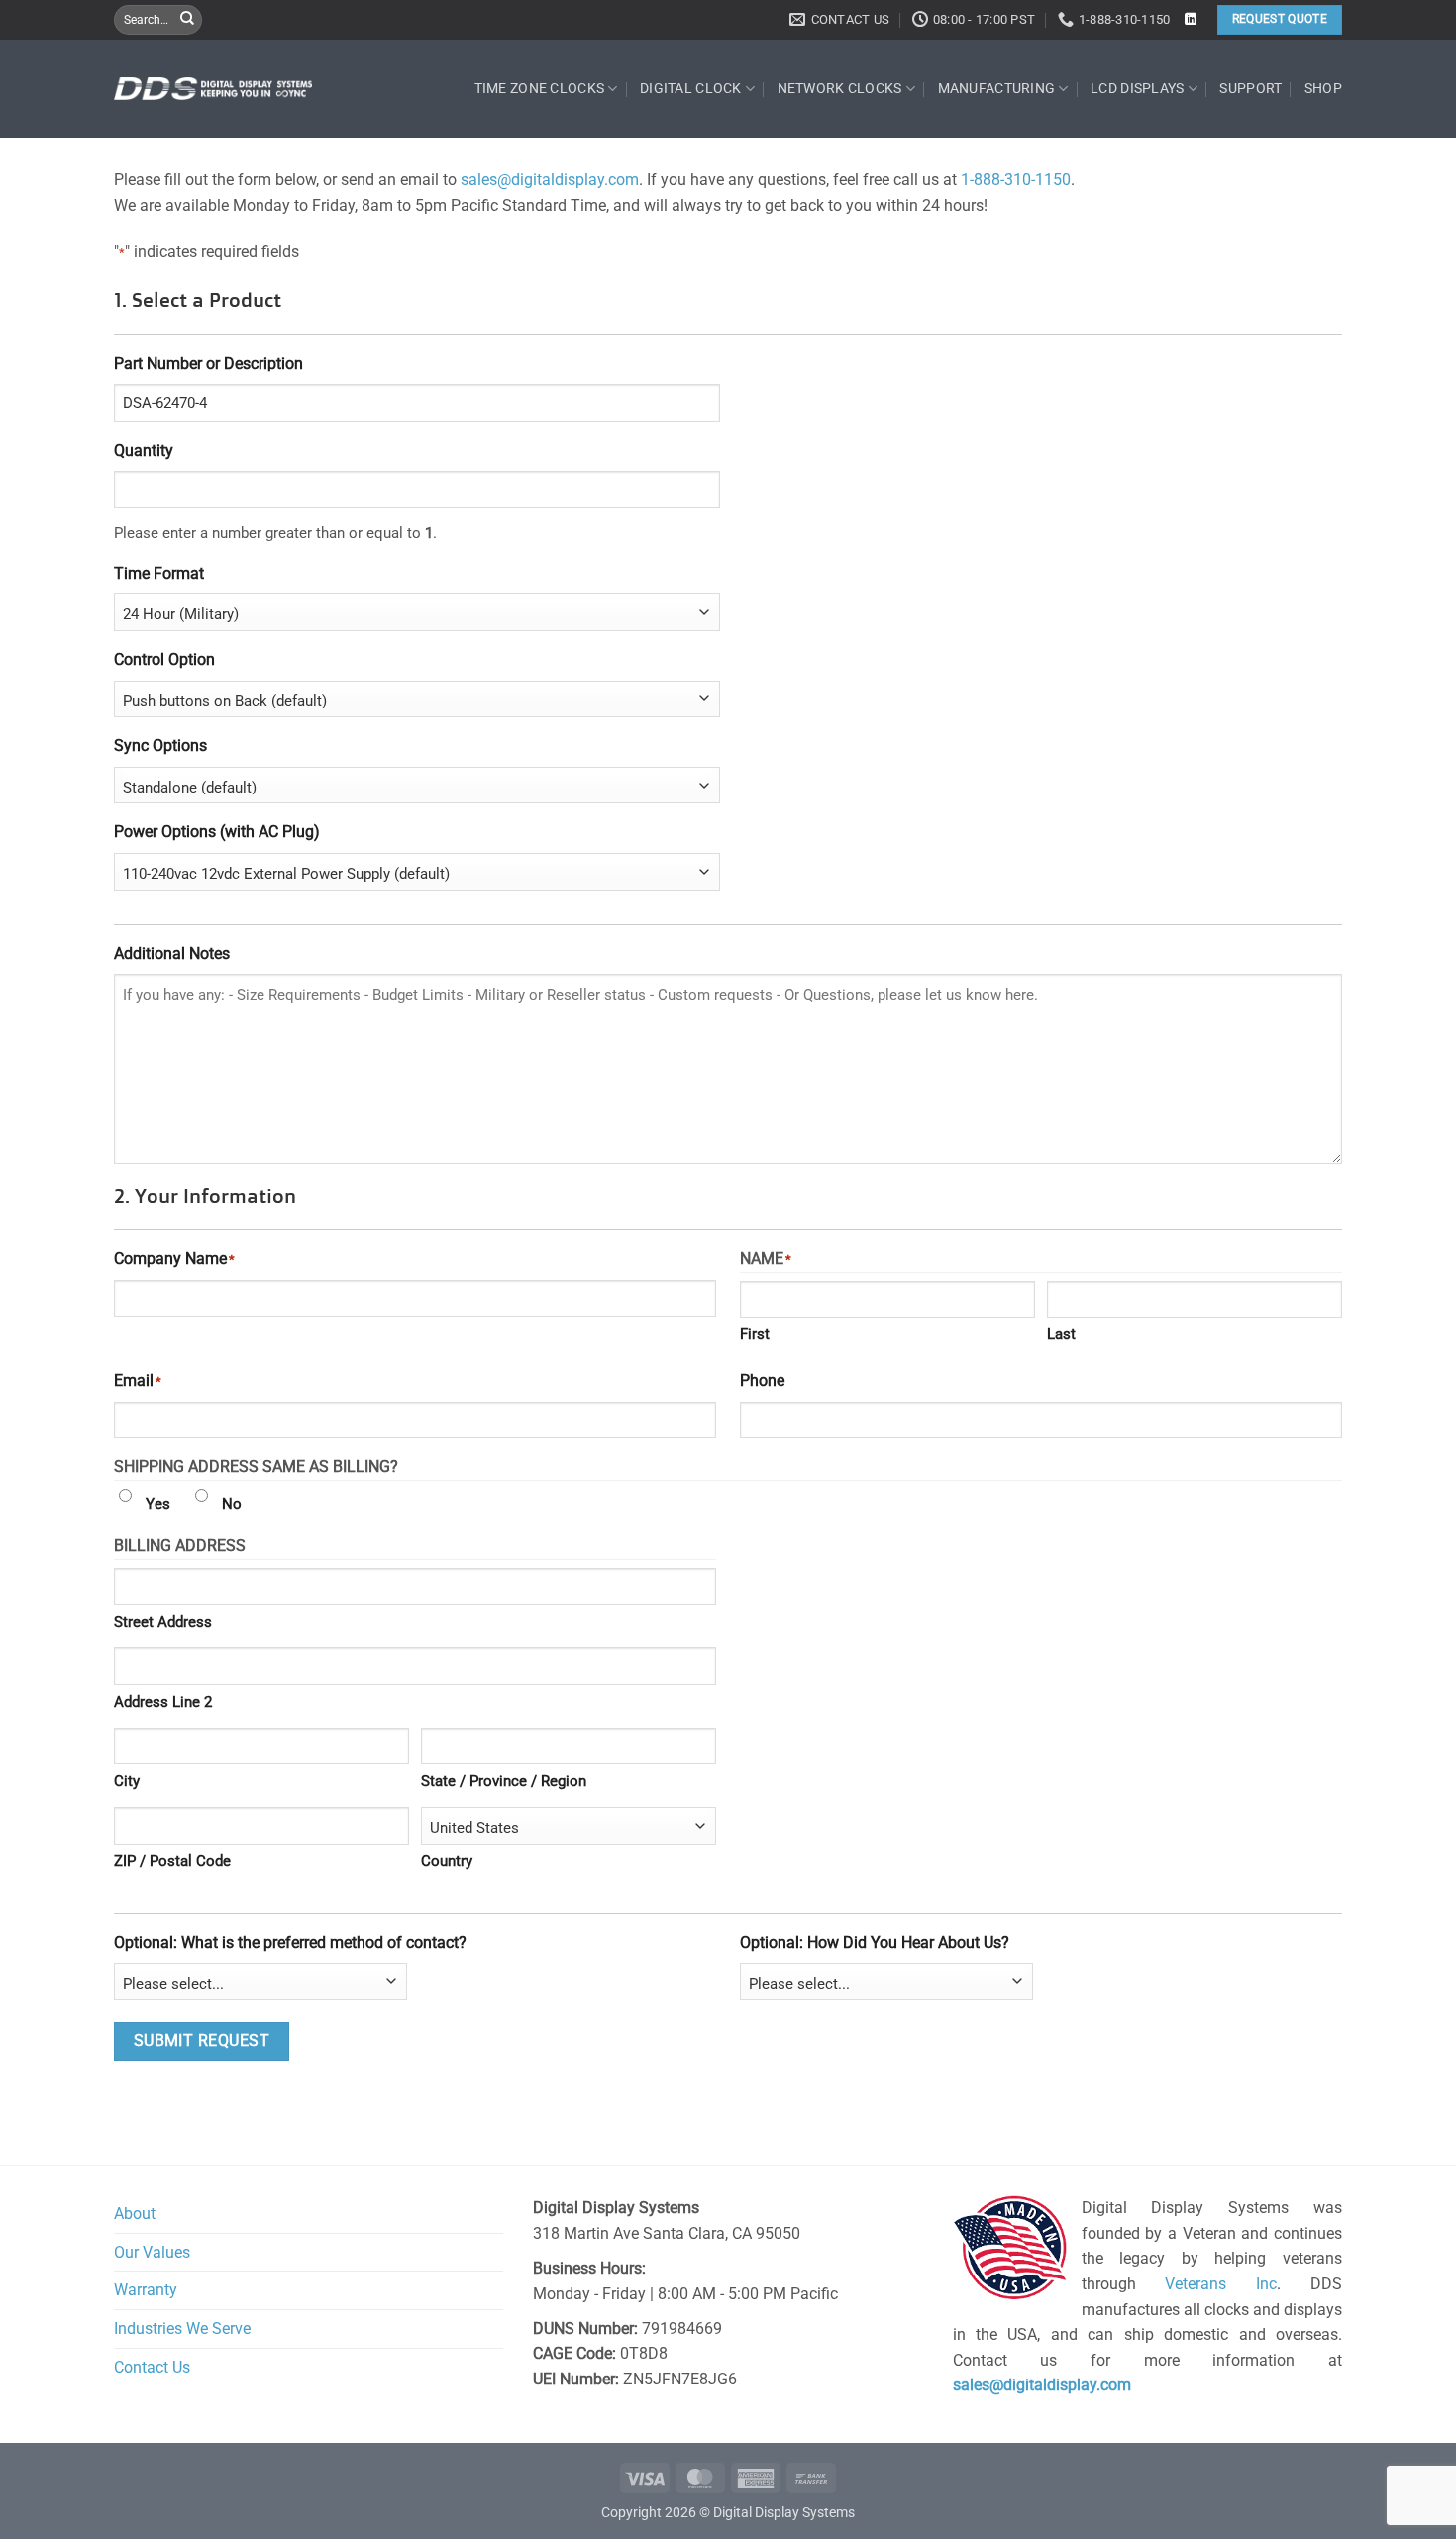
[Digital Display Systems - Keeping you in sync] (213, 88)
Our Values (152, 2252)
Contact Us (152, 2367)
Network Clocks (840, 89)
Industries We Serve (182, 2328)
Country (447, 1861)
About (135, 2214)
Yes (158, 1504)
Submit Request (202, 2041)
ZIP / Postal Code (172, 1861)
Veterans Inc (1221, 2284)
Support (1250, 89)
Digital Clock (691, 89)
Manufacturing (997, 89)
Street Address (163, 1622)
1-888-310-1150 (1016, 180)
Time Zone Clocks (540, 89)
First (755, 1334)
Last (1061, 1334)
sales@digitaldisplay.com (550, 180)
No (232, 1504)
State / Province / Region (504, 1781)
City (127, 1781)
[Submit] (187, 20)
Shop (1323, 89)
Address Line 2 (163, 1702)
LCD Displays (1137, 89)
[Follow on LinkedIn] (1191, 20)
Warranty (146, 2290)
